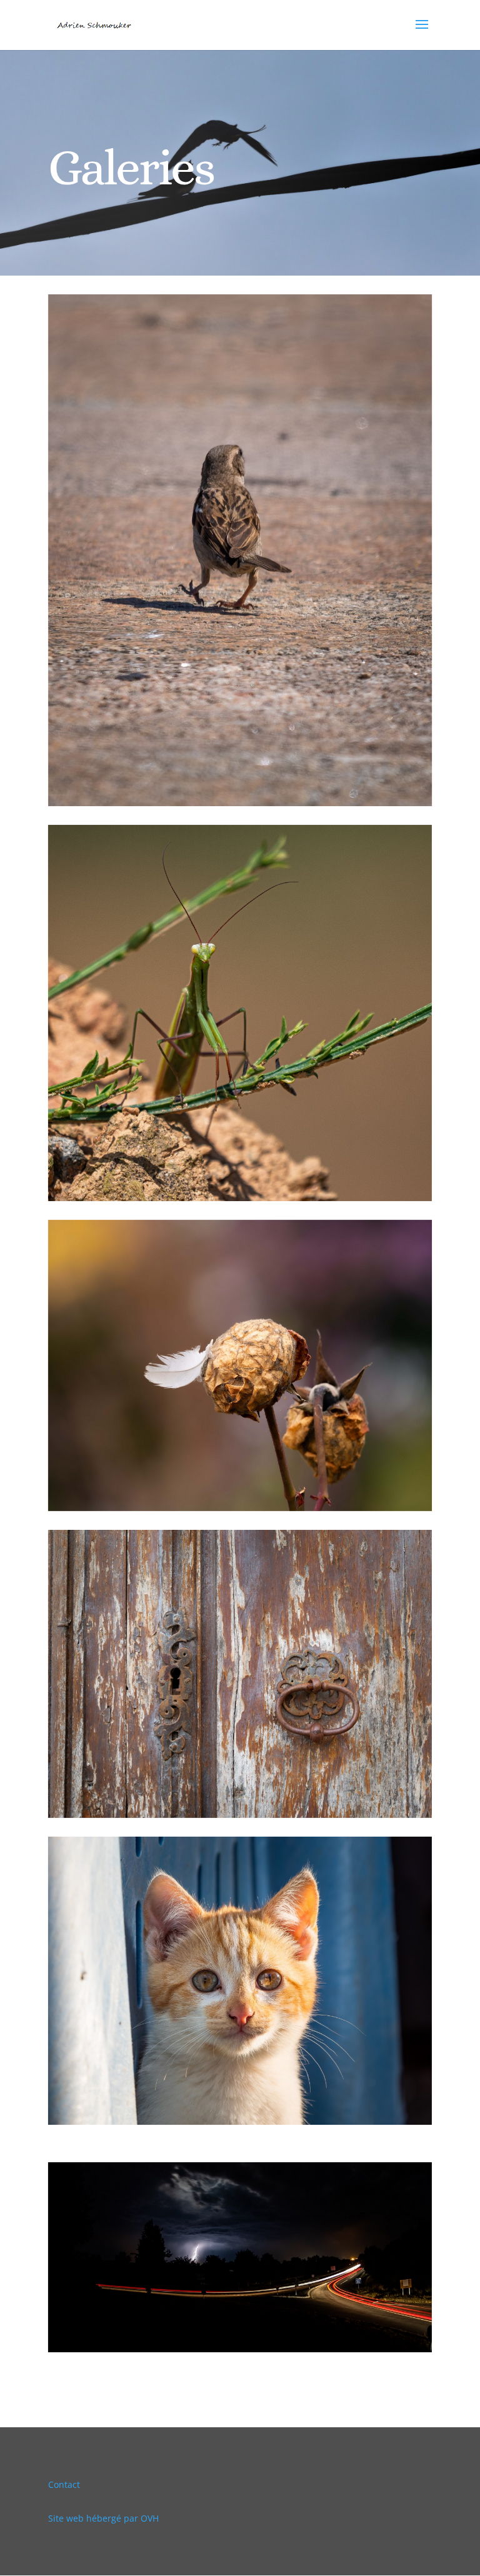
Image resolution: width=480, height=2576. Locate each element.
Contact (64, 2484)
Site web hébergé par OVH (103, 2518)
